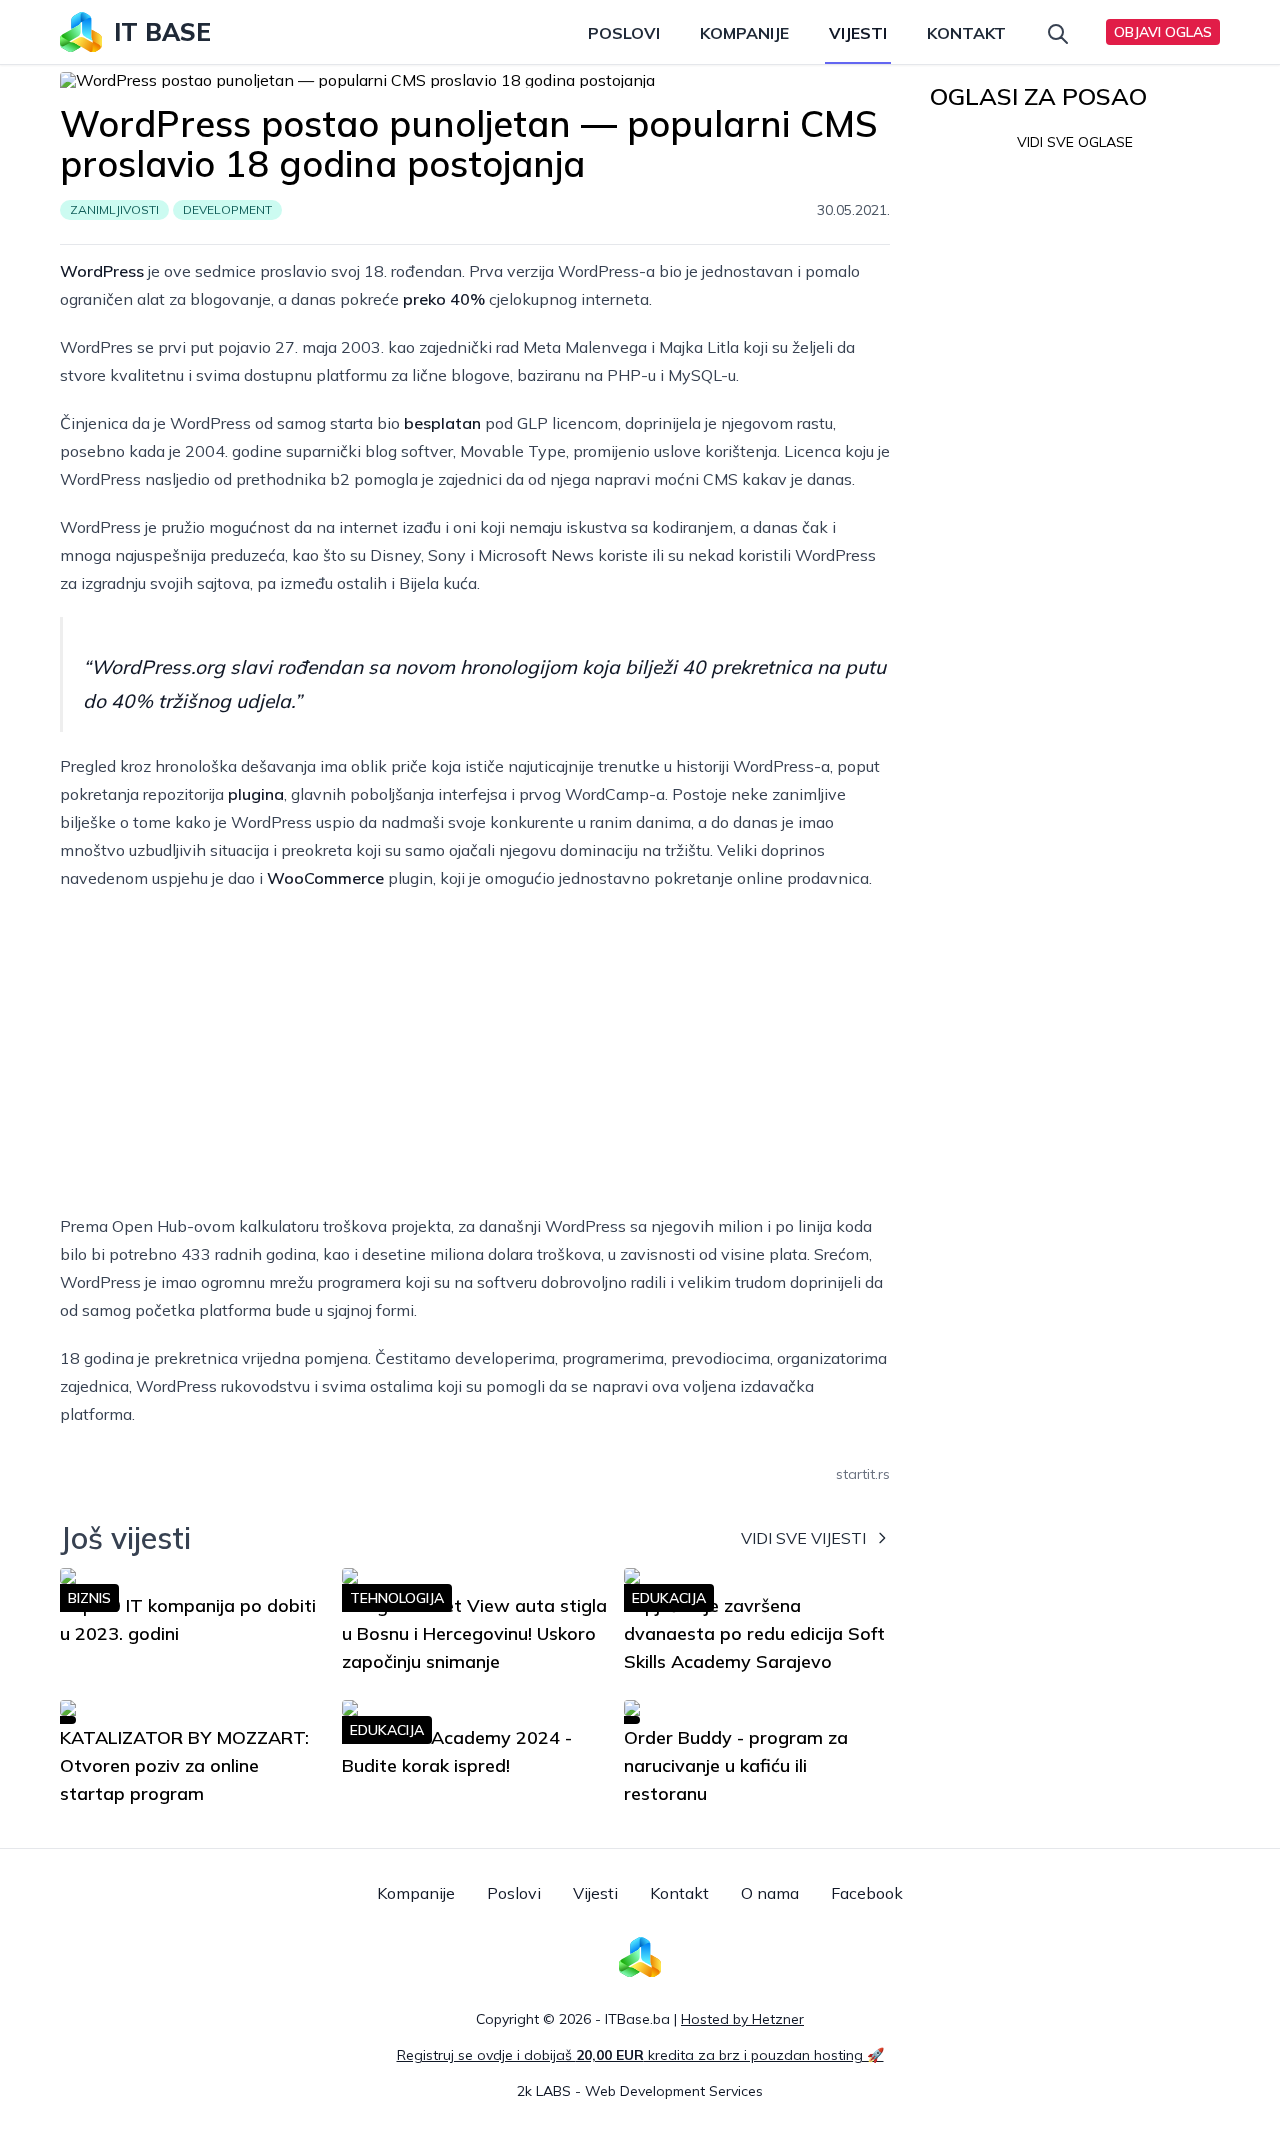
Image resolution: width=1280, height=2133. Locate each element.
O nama (770, 1893)
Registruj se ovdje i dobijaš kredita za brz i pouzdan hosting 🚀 (640, 2055)
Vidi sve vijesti (803, 1538)
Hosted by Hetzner (742, 2019)
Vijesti (858, 33)
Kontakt (966, 33)
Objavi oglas (1163, 32)
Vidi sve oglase (1075, 142)
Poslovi (624, 33)
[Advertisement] (475, 1052)
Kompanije (744, 33)
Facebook (867, 1893)
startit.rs (863, 1474)
